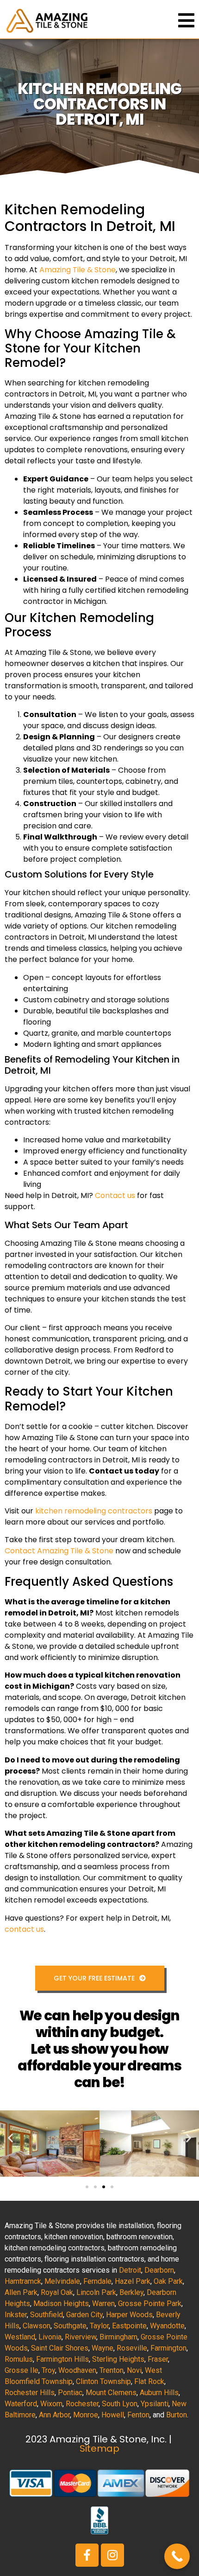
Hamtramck (23, 2281)
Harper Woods (129, 2315)
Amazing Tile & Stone (78, 270)
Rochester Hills (30, 2393)
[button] (10, 2137)
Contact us (115, 1195)
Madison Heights (61, 2304)
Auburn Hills (159, 2393)
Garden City (84, 2315)
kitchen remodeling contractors (94, 1511)
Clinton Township (103, 2381)
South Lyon (120, 2404)
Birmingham (118, 2337)
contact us (24, 1929)
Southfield (47, 2315)
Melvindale (62, 2281)
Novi (134, 2370)
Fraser (158, 2359)
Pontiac (70, 2393)
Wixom (51, 2404)
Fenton (138, 2415)
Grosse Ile (22, 2370)
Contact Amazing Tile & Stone (59, 1551)
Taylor (99, 2326)
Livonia (50, 2337)
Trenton (112, 2370)
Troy (48, 2370)
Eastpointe (129, 2326)
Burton (177, 2415)
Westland (20, 2337)
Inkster (16, 2315)
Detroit (130, 2270)
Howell (113, 2415)
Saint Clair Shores (60, 2348)
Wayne (103, 2348)
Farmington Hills (62, 2359)
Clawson (37, 2326)
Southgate (70, 2326)
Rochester (82, 2404)
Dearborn (159, 2270)
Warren (103, 2304)
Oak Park (168, 2281)
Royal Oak (57, 2292)
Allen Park (21, 2292)
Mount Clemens (111, 2393)
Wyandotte (167, 2326)
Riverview (81, 2337)
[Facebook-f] (87, 2555)
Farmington (168, 2348)
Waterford (21, 2404)
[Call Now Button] (177, 2556)
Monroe (86, 2415)
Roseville (132, 2348)
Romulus (19, 2359)
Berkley (131, 2292)
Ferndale (97, 2281)
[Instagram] (112, 2555)
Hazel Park (133, 2281)
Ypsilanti (155, 2404)
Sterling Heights (118, 2359)
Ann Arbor (54, 2415)
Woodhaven (77, 2370)
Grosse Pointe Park (150, 2304)
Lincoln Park (96, 2292)
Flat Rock (149, 2381)
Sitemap (99, 2448)
